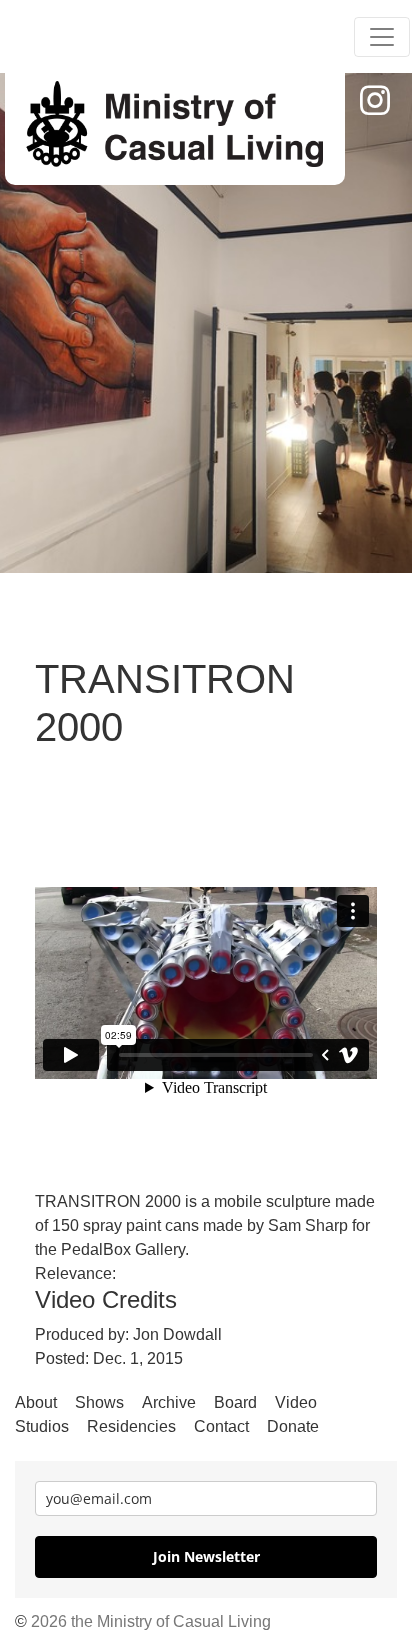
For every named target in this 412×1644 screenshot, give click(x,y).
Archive (169, 1402)
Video (296, 1402)
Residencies (131, 1426)
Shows (99, 1402)
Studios (42, 1426)
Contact (221, 1426)
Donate (293, 1426)
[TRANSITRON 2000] (175, 125)
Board (235, 1402)
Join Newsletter (206, 1556)
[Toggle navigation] (382, 37)
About (36, 1402)
